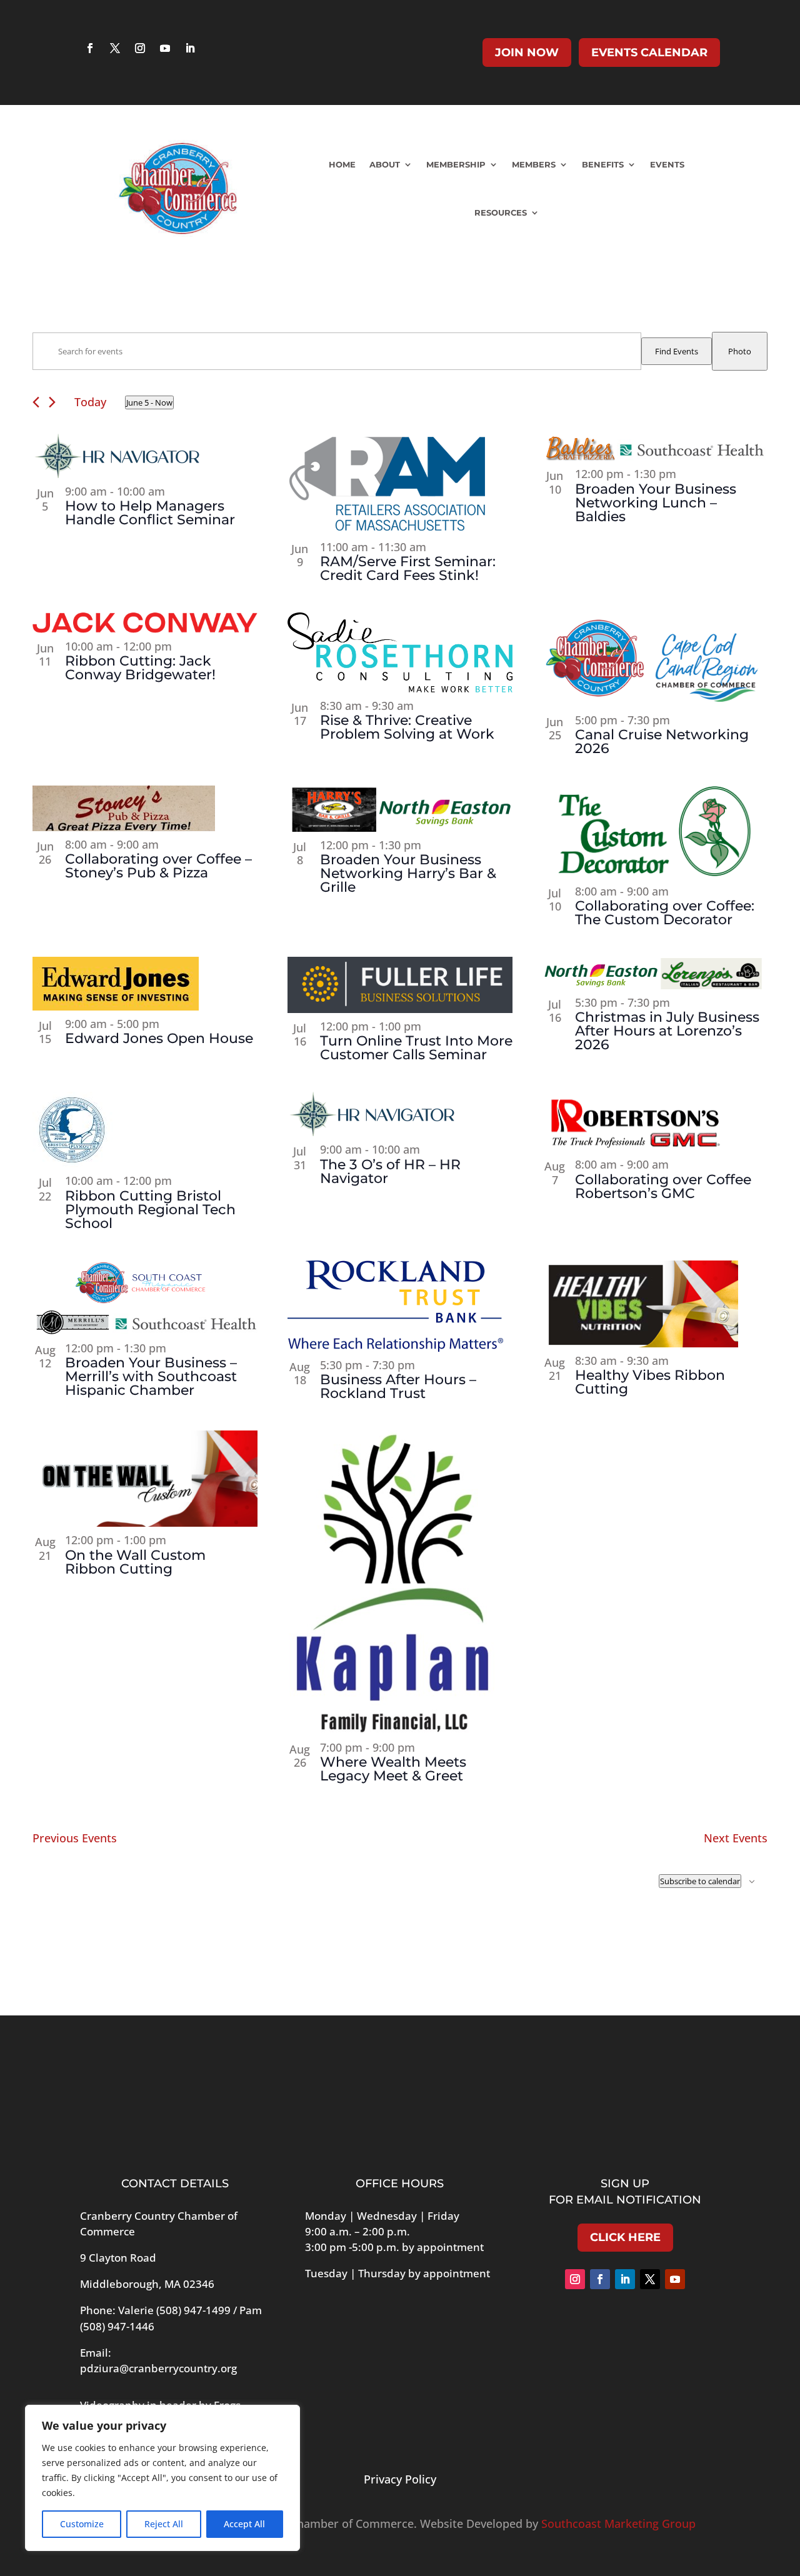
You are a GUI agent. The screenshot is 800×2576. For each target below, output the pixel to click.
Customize (82, 2524)
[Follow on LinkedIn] (190, 48)
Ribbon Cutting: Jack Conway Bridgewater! (140, 668)
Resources (501, 212)
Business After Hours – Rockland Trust (398, 1386)
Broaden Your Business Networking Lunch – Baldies (656, 503)
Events (667, 164)
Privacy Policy (400, 2479)
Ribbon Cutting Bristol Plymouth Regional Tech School (150, 1210)
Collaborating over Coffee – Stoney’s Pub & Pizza (158, 866)
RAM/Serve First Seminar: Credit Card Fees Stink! (408, 568)
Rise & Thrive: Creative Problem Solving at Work (407, 727)
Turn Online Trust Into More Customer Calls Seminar (416, 1048)
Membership (456, 164)
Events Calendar (649, 52)
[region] (162, 2478)
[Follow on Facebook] (90, 48)
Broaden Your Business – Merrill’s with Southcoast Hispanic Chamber (151, 1376)
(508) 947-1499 (193, 2310)
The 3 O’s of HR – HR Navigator (390, 1171)
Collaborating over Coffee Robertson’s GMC (663, 1186)
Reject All (164, 2524)
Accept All (244, 2524)
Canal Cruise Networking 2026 (662, 741)
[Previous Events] (36, 402)
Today (90, 402)
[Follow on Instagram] (140, 48)
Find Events (677, 351)
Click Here (625, 2237)
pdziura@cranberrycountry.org (158, 2368)
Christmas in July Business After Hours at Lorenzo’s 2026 (667, 1031)
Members (534, 164)
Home (342, 164)
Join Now (527, 52)
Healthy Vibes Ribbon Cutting (650, 1382)
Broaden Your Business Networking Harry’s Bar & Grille (408, 873)
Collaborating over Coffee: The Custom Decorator (665, 913)
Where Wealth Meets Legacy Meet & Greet (393, 1769)
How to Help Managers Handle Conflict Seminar (150, 513)
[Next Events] (52, 402)
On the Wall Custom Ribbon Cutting (135, 1562)
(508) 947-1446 (117, 2326)
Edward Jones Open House (159, 1038)
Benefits (603, 164)
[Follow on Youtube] (165, 48)
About (385, 164)
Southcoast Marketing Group (618, 2524)
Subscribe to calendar (700, 1881)
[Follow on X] (115, 48)
